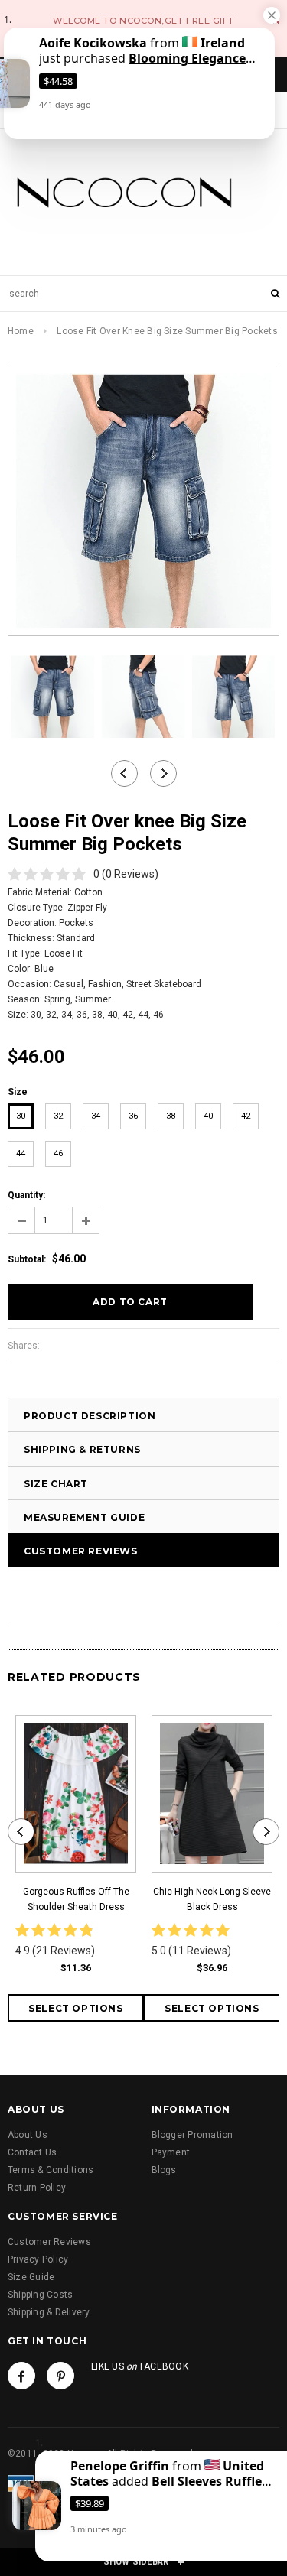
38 (171, 1116)
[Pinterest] (60, 2376)
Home (21, 331)
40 (208, 1116)
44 (21, 1153)
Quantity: (26, 1195)
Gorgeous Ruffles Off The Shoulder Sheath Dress (76, 1899)
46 (58, 1153)
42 (246, 1116)
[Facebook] (21, 2376)
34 (96, 1116)
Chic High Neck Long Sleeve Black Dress (212, 1899)
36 (133, 1116)
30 (21, 1116)
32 (58, 1116)
